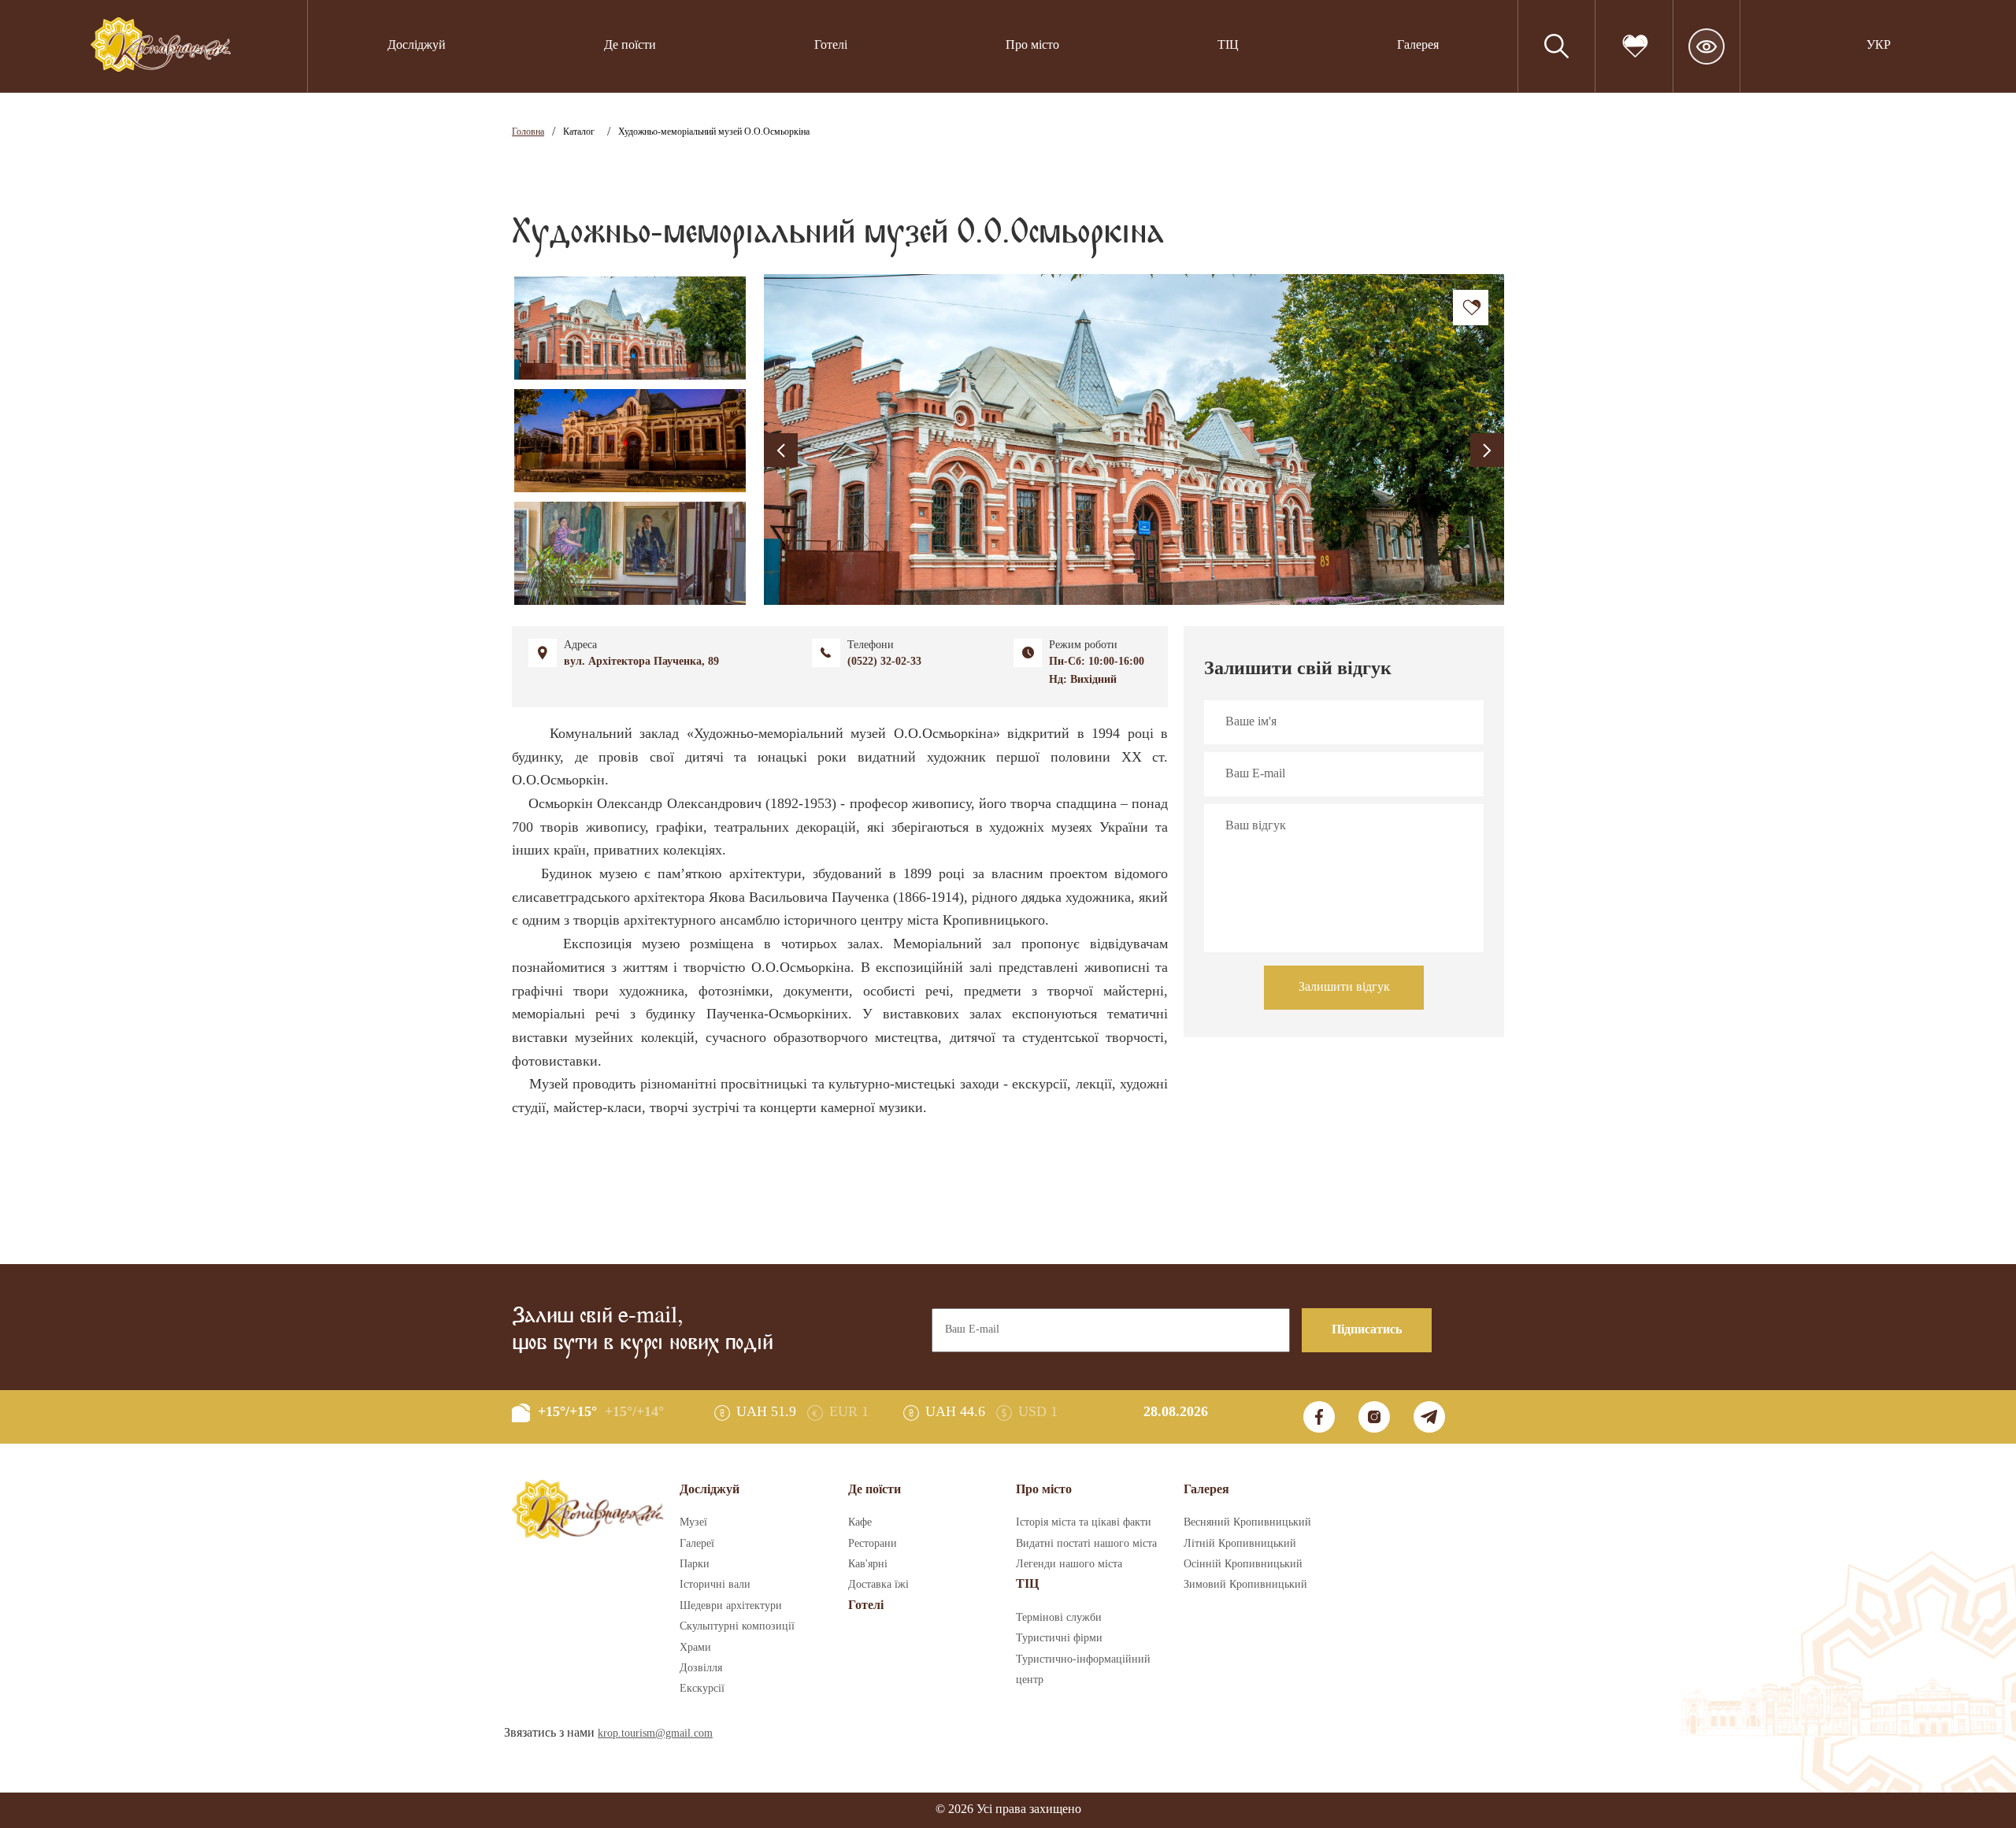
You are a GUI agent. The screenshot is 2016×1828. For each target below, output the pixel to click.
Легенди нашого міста (1069, 1564)
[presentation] (781, 450)
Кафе (860, 1522)
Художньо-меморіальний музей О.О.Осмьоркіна (714, 132)
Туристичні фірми (1059, 1638)
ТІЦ (1027, 1584)
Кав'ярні (868, 1564)
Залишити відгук (1344, 987)
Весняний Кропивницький (1247, 1522)
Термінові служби (1059, 1618)
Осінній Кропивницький (1243, 1564)
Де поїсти (630, 45)
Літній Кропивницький (1240, 1544)
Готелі (831, 45)
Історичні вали (715, 1585)
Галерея (1418, 45)
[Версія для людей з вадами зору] (1707, 46)
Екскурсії (702, 1689)
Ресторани (873, 1544)
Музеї (693, 1522)
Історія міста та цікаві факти (1084, 1522)
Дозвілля (701, 1668)
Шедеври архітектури (731, 1606)
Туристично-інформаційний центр (1083, 1670)
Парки (695, 1564)
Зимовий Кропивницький (1245, 1585)
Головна (528, 132)
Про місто (1032, 45)
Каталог (579, 132)
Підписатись (1367, 1330)
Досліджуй (417, 45)
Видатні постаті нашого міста (1086, 1544)
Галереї (697, 1544)
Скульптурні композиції (737, 1626)
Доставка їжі (878, 1585)
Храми (695, 1648)
